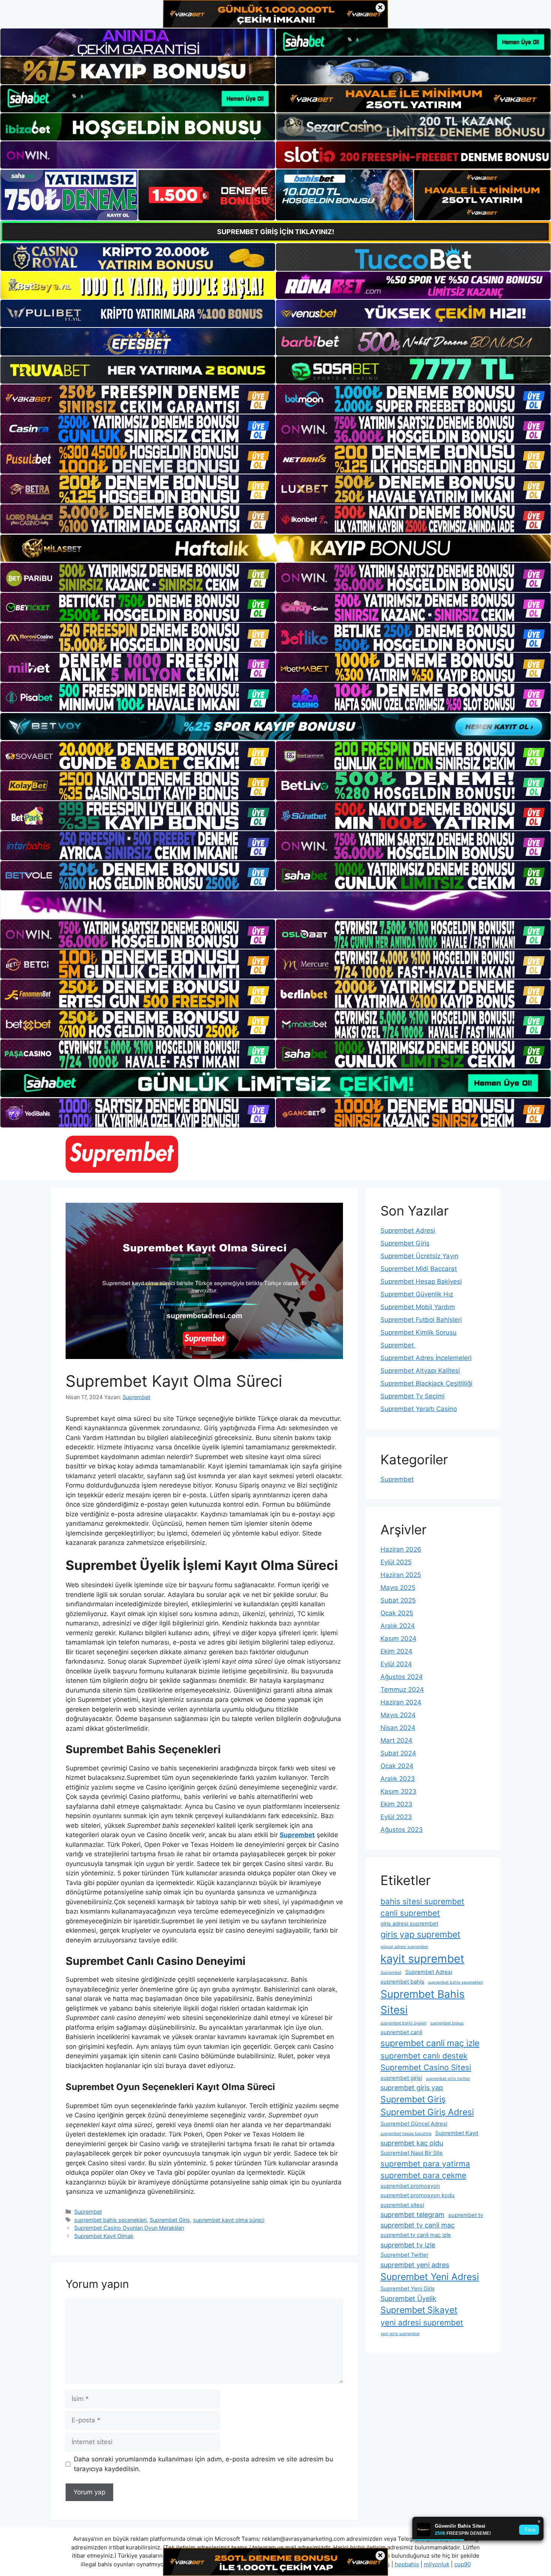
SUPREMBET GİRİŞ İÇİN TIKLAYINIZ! (276, 232)
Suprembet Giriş (170, 2220)
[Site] (138, 399)
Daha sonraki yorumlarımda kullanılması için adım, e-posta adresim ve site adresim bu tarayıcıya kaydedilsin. (204, 2464)
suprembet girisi (401, 2078)
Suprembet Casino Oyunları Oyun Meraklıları (129, 2228)
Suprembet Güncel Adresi (414, 2124)
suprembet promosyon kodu (418, 2195)
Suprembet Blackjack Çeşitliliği (426, 1383)
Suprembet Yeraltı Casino (419, 1409)
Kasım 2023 (398, 1791)
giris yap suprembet (420, 1935)
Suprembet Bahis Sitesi (423, 2002)
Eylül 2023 (396, 1817)
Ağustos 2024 (402, 1677)
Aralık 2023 (398, 1779)
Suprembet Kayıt (457, 2133)
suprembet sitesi (402, 2205)
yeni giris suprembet (400, 2334)
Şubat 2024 (398, 1753)
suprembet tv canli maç (418, 2225)
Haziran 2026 (401, 1549)
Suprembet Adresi (408, 1230)
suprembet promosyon (410, 2186)
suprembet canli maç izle (430, 2043)
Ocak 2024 (397, 1766)
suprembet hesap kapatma (406, 2134)
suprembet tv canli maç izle (416, 2235)
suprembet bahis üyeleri (404, 2023)
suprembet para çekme (423, 2175)
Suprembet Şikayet (419, 2310)
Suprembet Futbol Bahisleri (421, 1320)
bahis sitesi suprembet (422, 1901)
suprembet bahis (402, 1982)
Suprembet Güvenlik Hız (417, 1294)
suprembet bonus (447, 2023)
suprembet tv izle (408, 2245)
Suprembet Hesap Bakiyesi (421, 1281)
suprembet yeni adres (415, 2265)
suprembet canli (401, 2032)
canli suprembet (410, 1913)
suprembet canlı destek (424, 2056)
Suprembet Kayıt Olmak (104, 2236)
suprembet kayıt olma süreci (229, 2220)
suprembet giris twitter (448, 2079)
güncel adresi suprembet (404, 1947)
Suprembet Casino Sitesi (426, 2067)
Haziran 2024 (401, 1702)
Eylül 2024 (396, 1664)
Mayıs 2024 (398, 1715)
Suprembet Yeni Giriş (408, 2289)
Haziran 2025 (401, 1575)
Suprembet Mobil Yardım (418, 1307)
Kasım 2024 (398, 1639)
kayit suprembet (422, 1959)
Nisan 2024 (398, 1728)
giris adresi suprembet (409, 1924)
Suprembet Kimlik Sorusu (418, 1332)
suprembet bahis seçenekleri (110, 2220)
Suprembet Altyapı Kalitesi (420, 1371)
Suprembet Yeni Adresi (430, 2277)
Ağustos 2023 (402, 1830)
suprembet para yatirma (425, 2164)
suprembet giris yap (412, 2088)
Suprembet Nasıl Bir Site (412, 2153)
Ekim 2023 (396, 1804)
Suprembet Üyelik (408, 2299)
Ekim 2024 (396, 1651)
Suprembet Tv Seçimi (413, 1396)
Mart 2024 (396, 1740)
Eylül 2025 (396, 1562)
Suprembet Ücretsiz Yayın (419, 1256)
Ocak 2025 (397, 1613)
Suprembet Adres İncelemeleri (426, 1358)
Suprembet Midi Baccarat (419, 1269)
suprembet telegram (413, 2215)
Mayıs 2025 (398, 1588)
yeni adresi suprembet (422, 2323)
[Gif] (275, 548)
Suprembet (88, 2212)
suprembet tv (466, 2215)
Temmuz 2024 (402, 1689)
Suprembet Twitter (404, 2255)
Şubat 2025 (398, 1600)
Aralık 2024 (398, 1626)
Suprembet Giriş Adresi (427, 2112)
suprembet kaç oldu (412, 2143)
